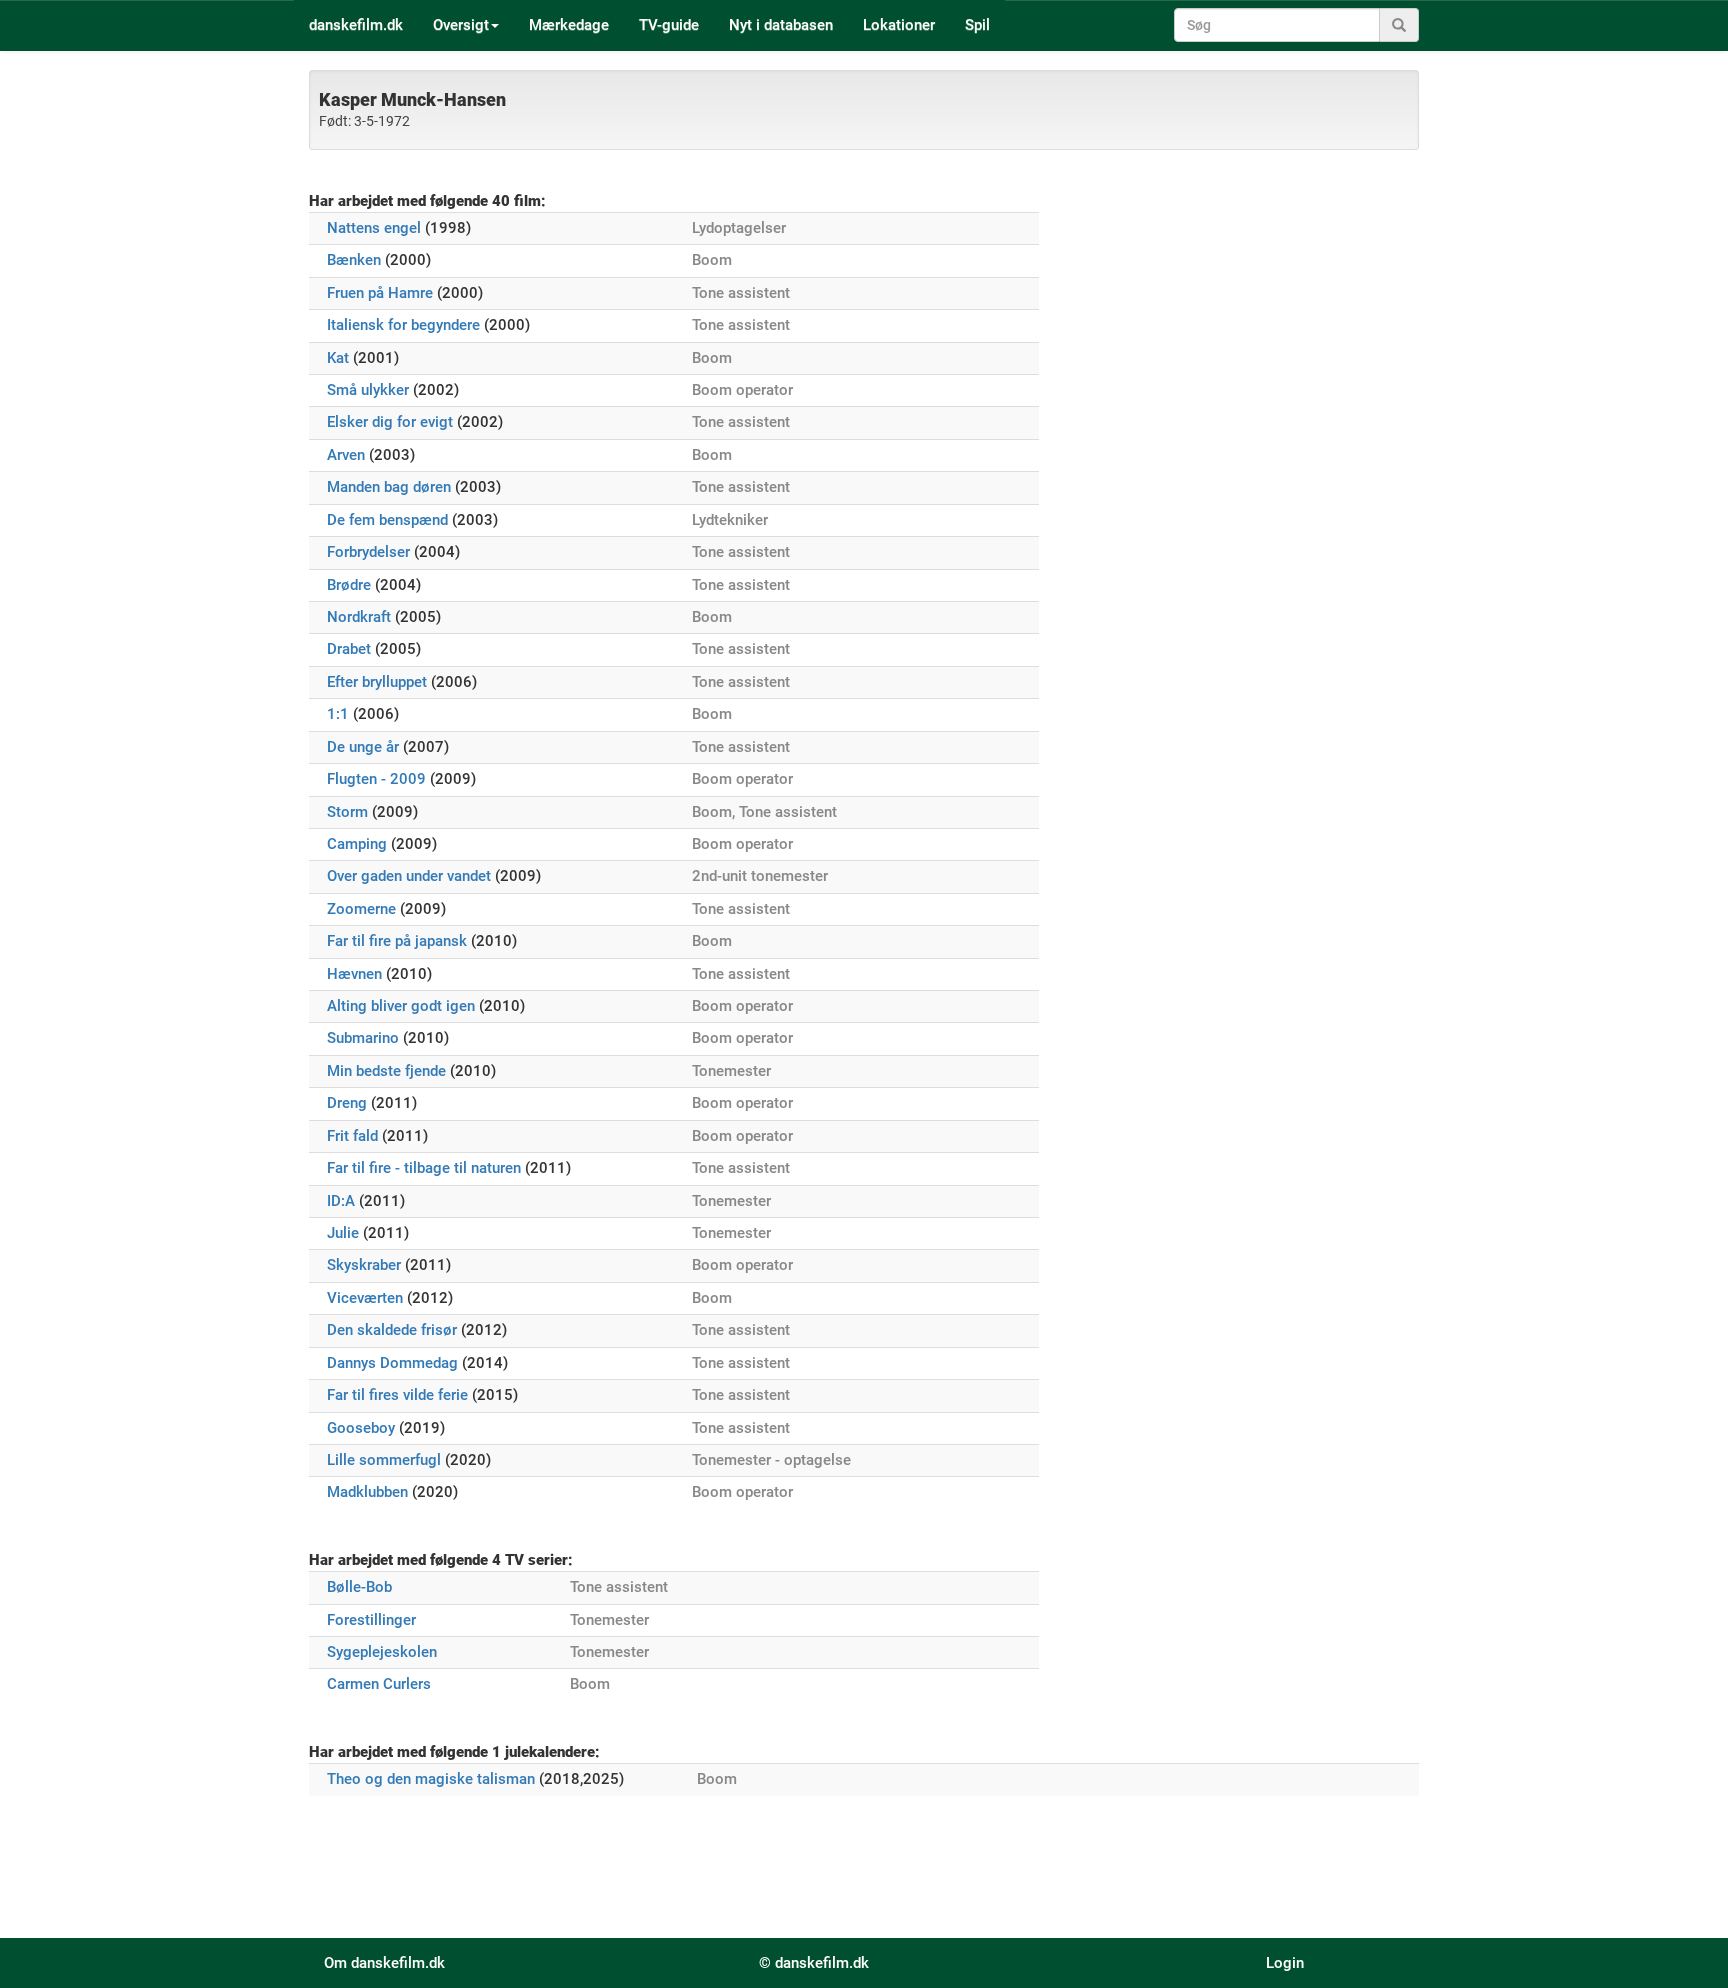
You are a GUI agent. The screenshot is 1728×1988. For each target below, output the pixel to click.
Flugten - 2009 (376, 779)
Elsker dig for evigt (390, 422)
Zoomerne (361, 909)
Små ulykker (368, 390)
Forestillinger (371, 1620)
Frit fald (352, 1136)
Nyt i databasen (781, 25)
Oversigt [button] (461, 25)
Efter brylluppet (377, 682)
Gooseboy (361, 1428)
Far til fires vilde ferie (397, 1395)
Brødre (349, 585)
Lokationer (899, 25)
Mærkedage (569, 25)
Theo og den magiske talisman (431, 1779)
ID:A (341, 1201)
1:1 (338, 714)
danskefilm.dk (356, 25)
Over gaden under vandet (409, 876)
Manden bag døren (389, 487)
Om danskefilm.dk (384, 1963)
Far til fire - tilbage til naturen (424, 1168)
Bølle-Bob (359, 1587)
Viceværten (365, 1298)
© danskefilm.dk (814, 1963)
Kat (338, 358)
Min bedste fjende (386, 1071)
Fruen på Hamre (380, 293)
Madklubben (367, 1492)
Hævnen (354, 974)
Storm (347, 812)
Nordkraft (359, 617)
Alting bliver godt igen (401, 1006)
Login (1285, 1963)
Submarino (363, 1038)
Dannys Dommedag (392, 1363)
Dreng (347, 1103)
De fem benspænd (387, 520)
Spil (977, 25)
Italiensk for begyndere (403, 325)
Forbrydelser (368, 552)
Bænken (354, 260)
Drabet (349, 649)
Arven (346, 455)
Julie (343, 1233)
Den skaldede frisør (392, 1330)
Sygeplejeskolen (382, 1652)
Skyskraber (364, 1265)
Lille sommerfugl (384, 1460)
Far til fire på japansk (397, 941)
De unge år (363, 747)
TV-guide (669, 25)
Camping (357, 844)
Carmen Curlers (379, 1684)
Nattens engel (374, 228)
